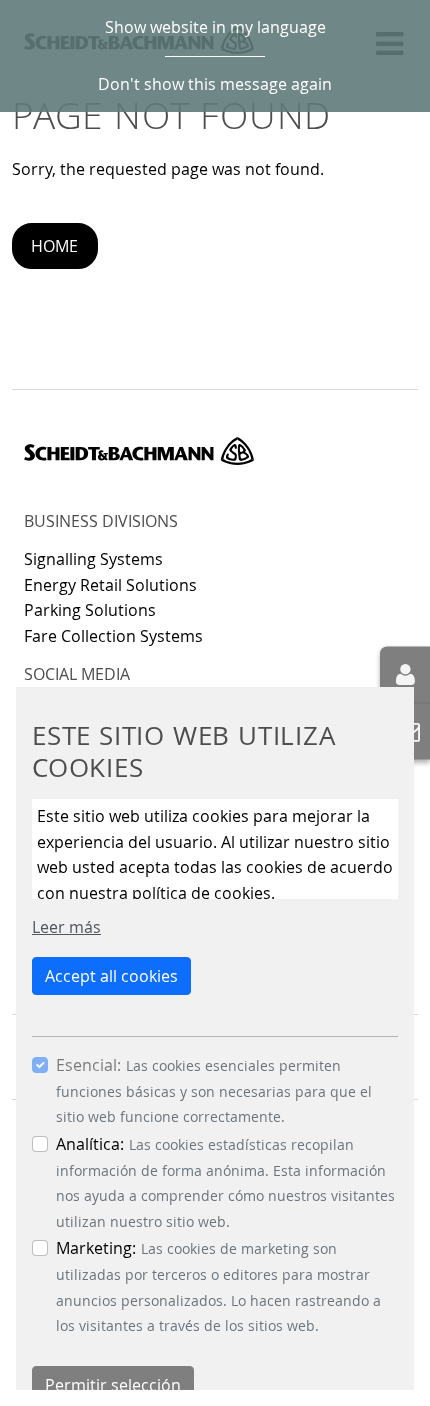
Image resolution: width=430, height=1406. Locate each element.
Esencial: (88, 1065)
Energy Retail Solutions (110, 585)
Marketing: (96, 1248)
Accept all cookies (111, 976)
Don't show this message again (215, 84)
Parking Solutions (90, 610)
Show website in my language (215, 27)
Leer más (66, 927)
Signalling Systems (93, 559)
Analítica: (90, 1144)
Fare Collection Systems (113, 636)
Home (54, 246)
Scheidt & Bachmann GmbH (139, 451)
